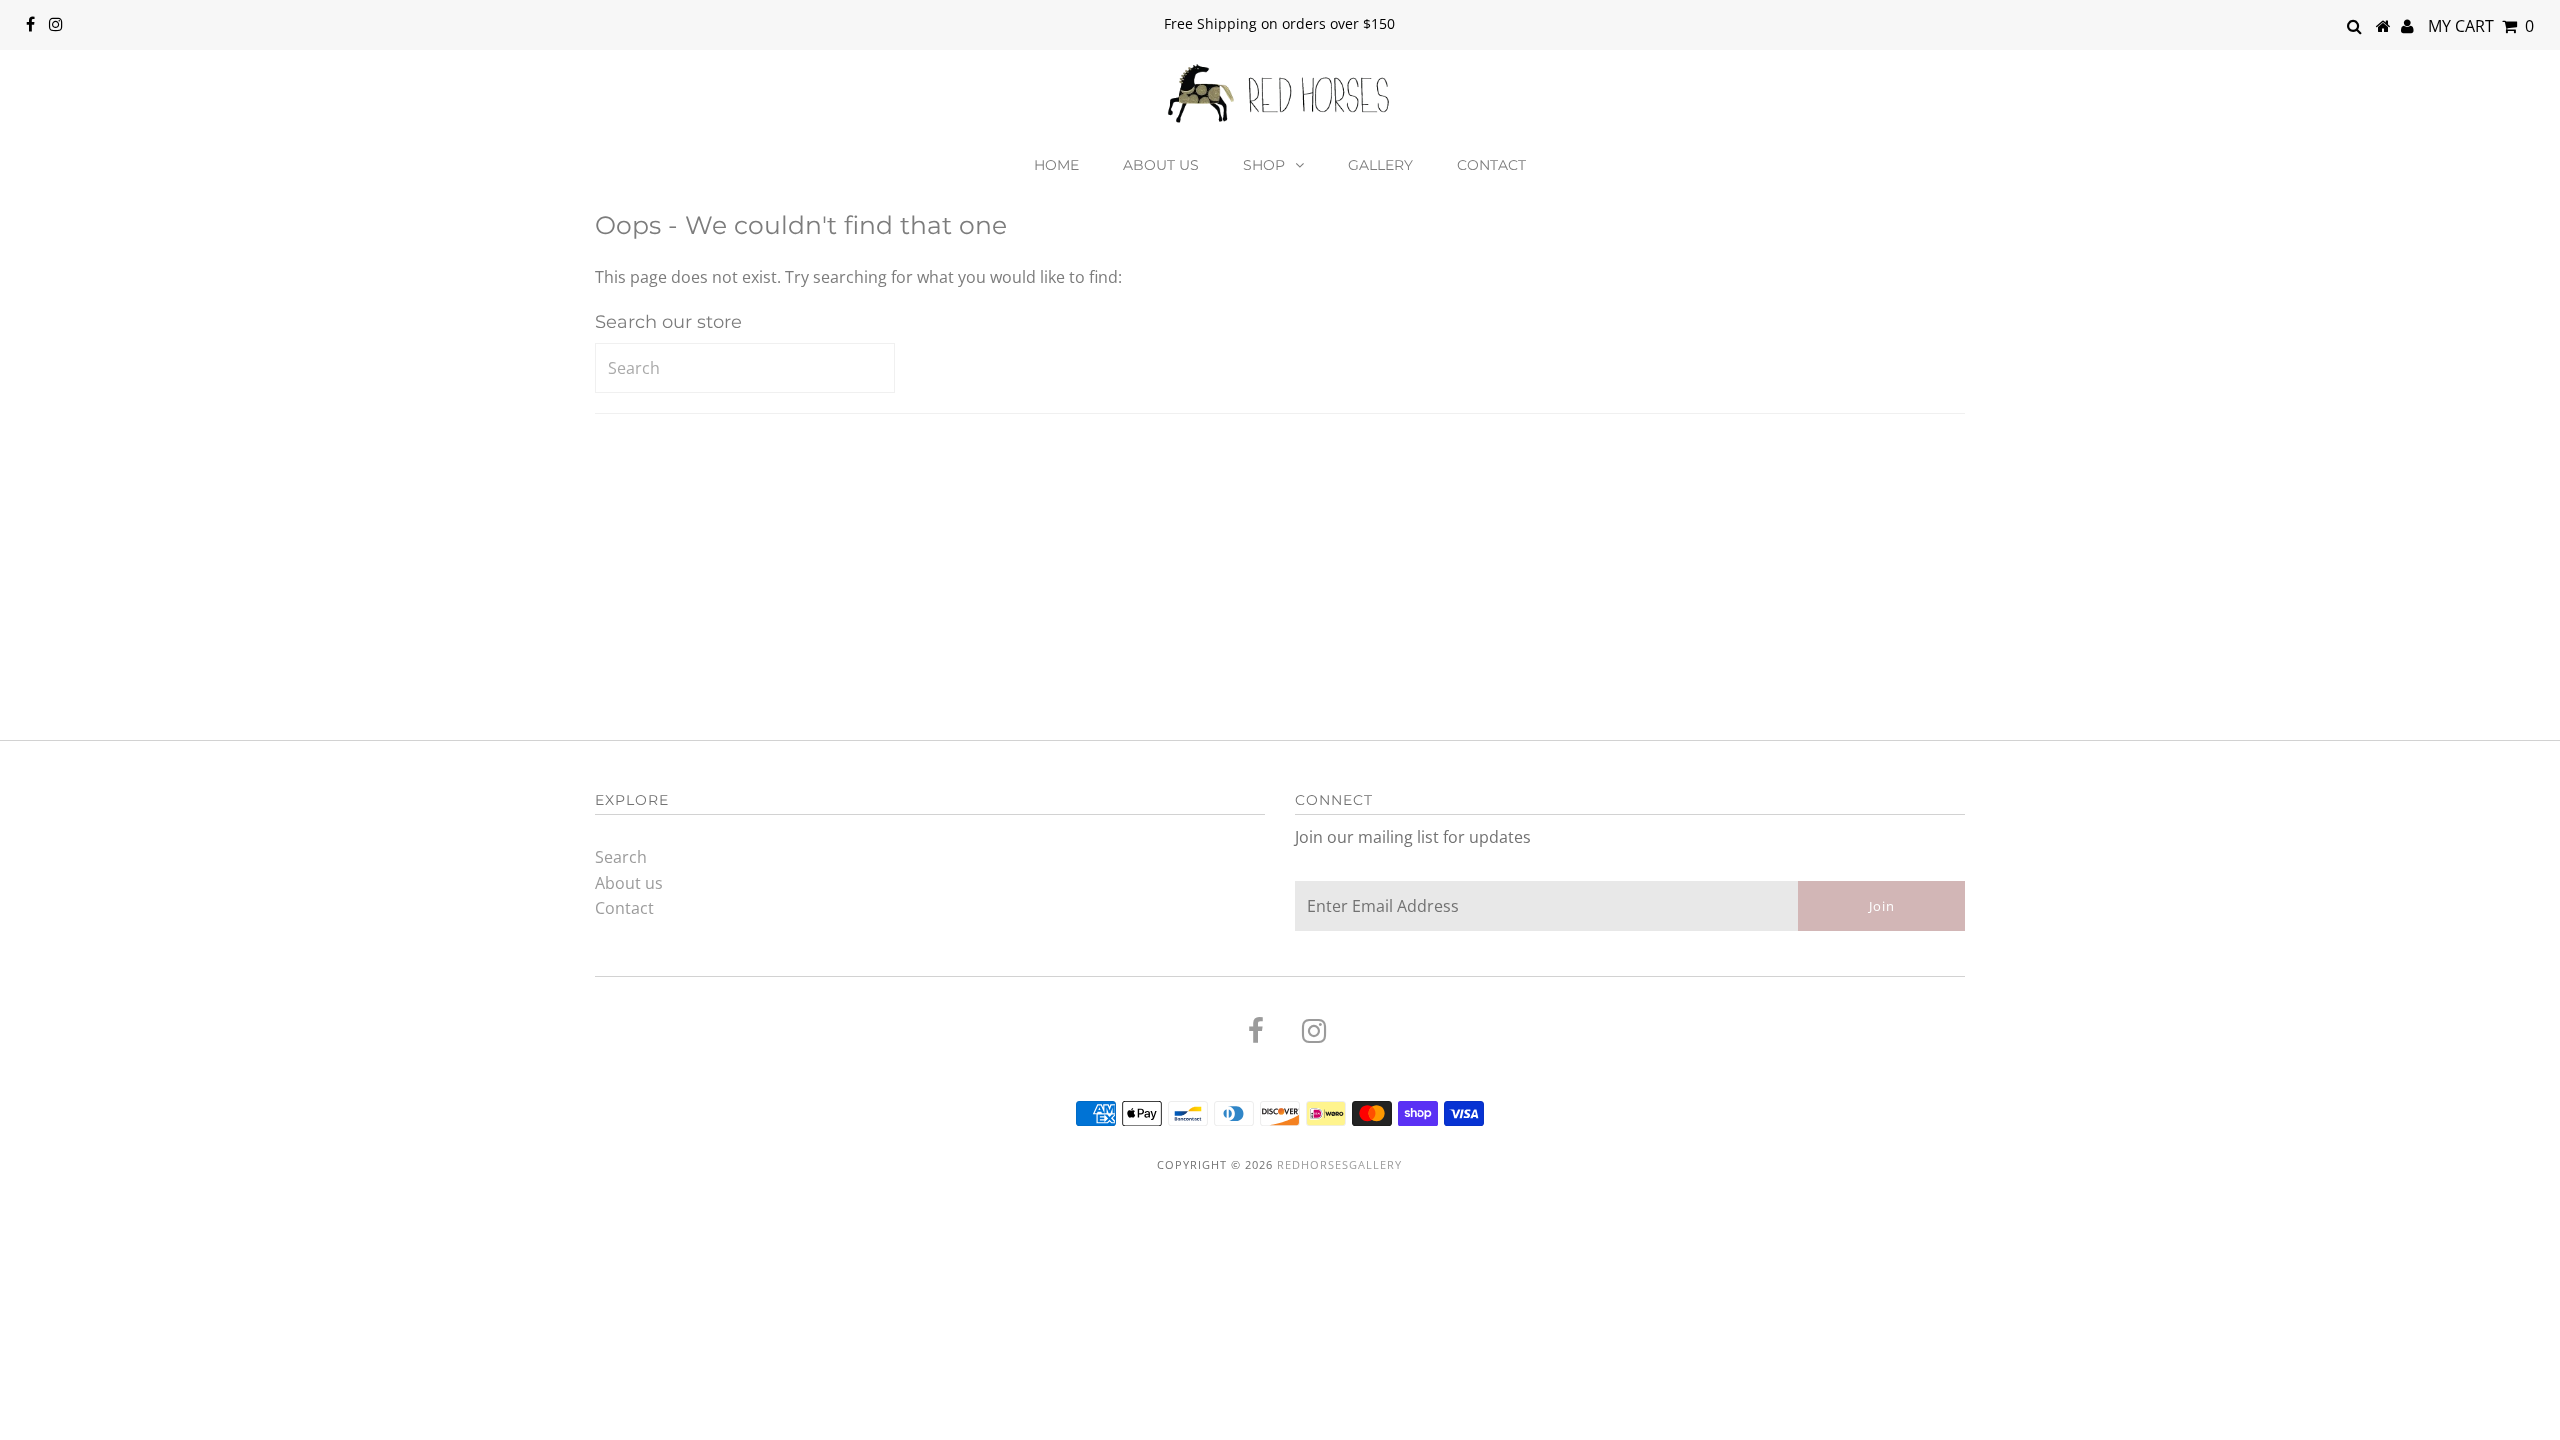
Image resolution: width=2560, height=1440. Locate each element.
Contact (1491, 165)
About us (1161, 165)
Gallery (1380, 165)
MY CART (2481, 26)
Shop (1264, 165)
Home (1056, 165)
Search (621, 857)
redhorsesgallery (1339, 1164)
